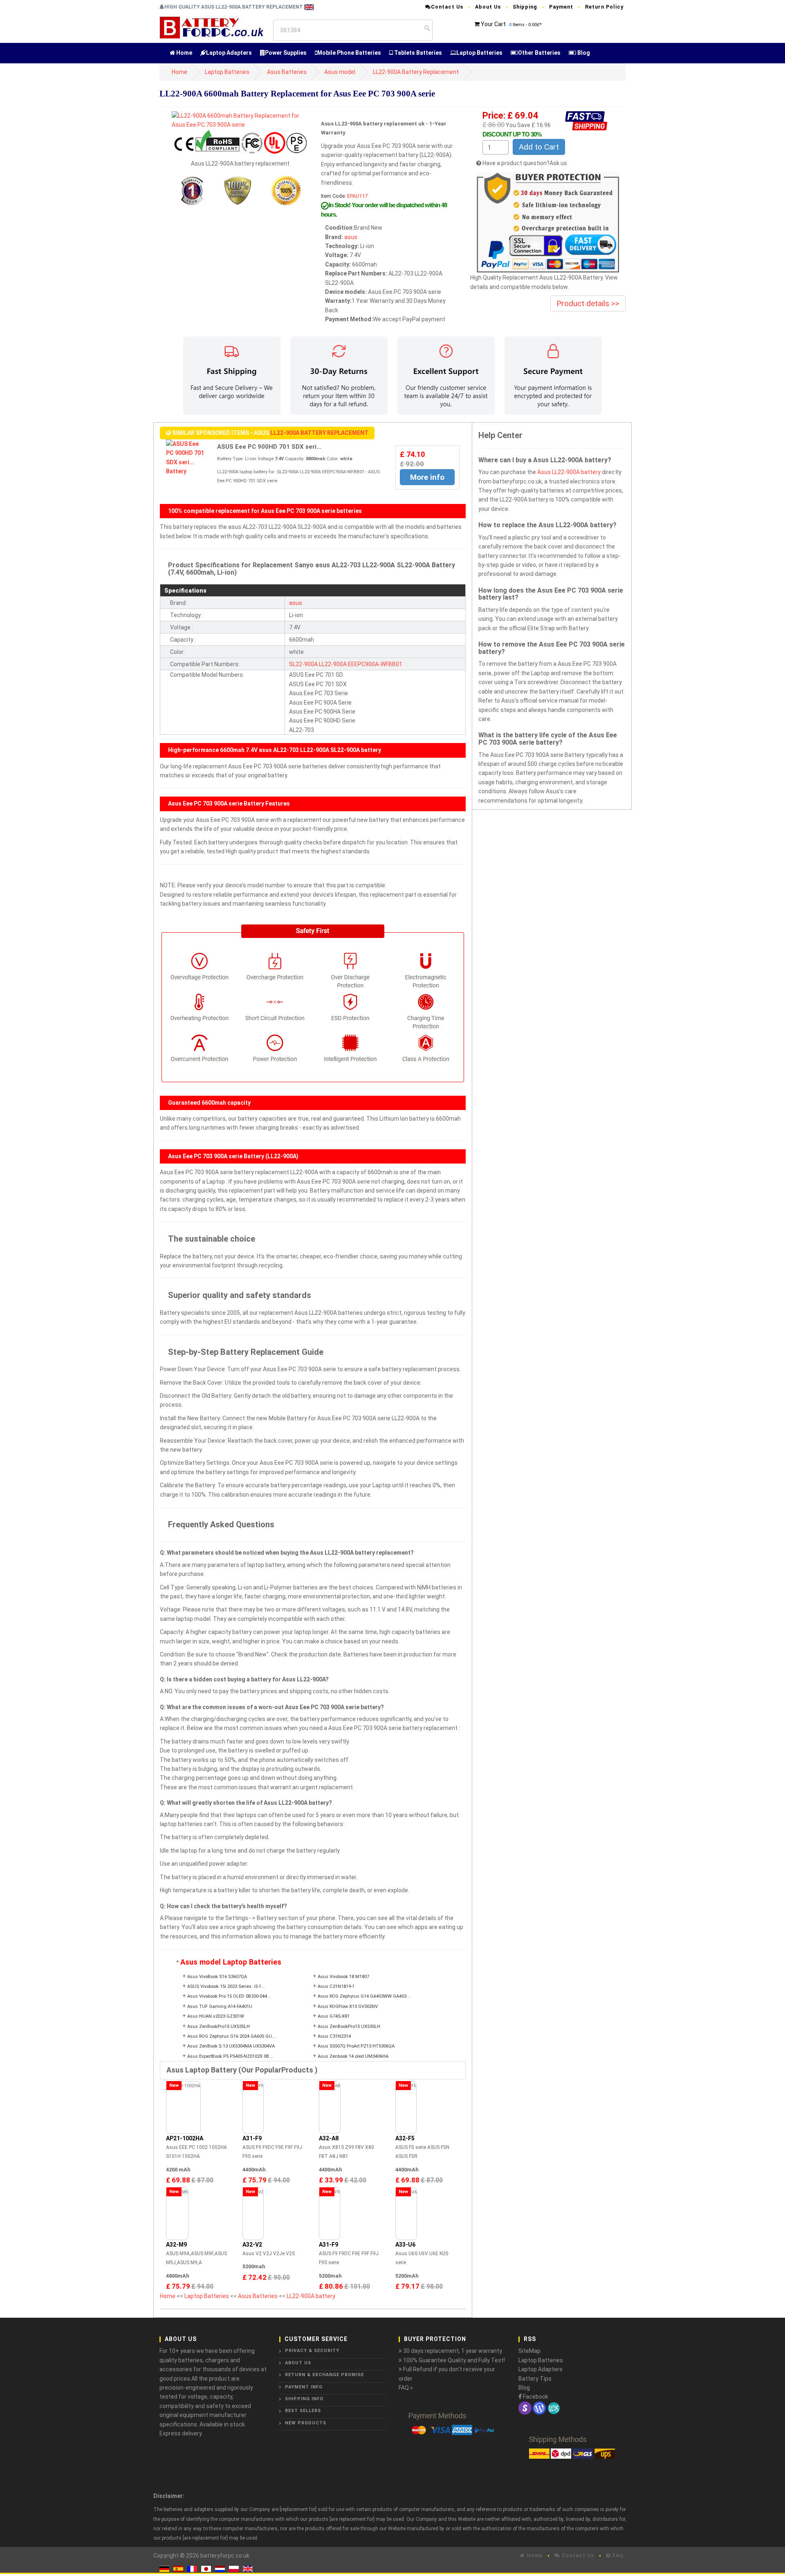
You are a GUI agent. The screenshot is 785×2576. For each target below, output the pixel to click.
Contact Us (447, 7)
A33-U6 (405, 2245)
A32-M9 (176, 2245)
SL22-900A (303, 664)
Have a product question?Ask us (525, 163)
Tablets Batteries (417, 53)
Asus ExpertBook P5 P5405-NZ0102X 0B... (230, 2056)
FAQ (617, 2555)
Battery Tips (535, 2379)
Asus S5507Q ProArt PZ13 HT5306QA (356, 2046)
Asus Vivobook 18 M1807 (343, 1977)
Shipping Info (304, 2399)
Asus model (340, 72)
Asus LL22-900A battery (569, 472)
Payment (561, 7)
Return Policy (604, 7)
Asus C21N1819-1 (336, 1986)
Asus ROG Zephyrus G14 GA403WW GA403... (364, 1996)
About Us (488, 7)
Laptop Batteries (479, 53)
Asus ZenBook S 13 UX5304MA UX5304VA (231, 2046)
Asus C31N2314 (334, 2036)
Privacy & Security (312, 2351)
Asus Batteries (287, 72)
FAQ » (406, 2388)
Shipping (525, 7)
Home (184, 53)
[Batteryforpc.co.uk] (211, 27)
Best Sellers (303, 2411)
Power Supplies (286, 53)
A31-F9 (252, 2138)
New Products (306, 2423)
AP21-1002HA (185, 2138)
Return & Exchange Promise (324, 2375)
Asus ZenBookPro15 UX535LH (219, 2027)
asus (351, 237)
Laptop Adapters (229, 53)
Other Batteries (539, 53)
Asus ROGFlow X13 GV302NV (348, 2006)
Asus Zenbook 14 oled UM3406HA (353, 2056)
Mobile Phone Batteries (349, 53)
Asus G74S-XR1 (334, 2016)
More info (427, 477)
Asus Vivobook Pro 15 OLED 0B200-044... (229, 1996)
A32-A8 (329, 2138)
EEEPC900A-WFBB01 (375, 664)
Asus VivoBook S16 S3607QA (217, 1977)
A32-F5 (405, 2138)
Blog (583, 53)
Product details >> (588, 303)
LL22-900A (333, 664)
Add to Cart (539, 147)
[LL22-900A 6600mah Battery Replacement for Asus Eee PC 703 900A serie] (240, 120)
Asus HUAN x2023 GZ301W (216, 2016)
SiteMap (529, 2351)
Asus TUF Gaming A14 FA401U (220, 2006)
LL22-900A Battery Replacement (416, 72)
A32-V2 (252, 2245)
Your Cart (493, 24)
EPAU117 (357, 196)
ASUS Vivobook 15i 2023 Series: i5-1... (226, 1986)
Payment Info (304, 2387)
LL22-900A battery (311, 2296)
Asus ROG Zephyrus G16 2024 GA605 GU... (231, 2036)
